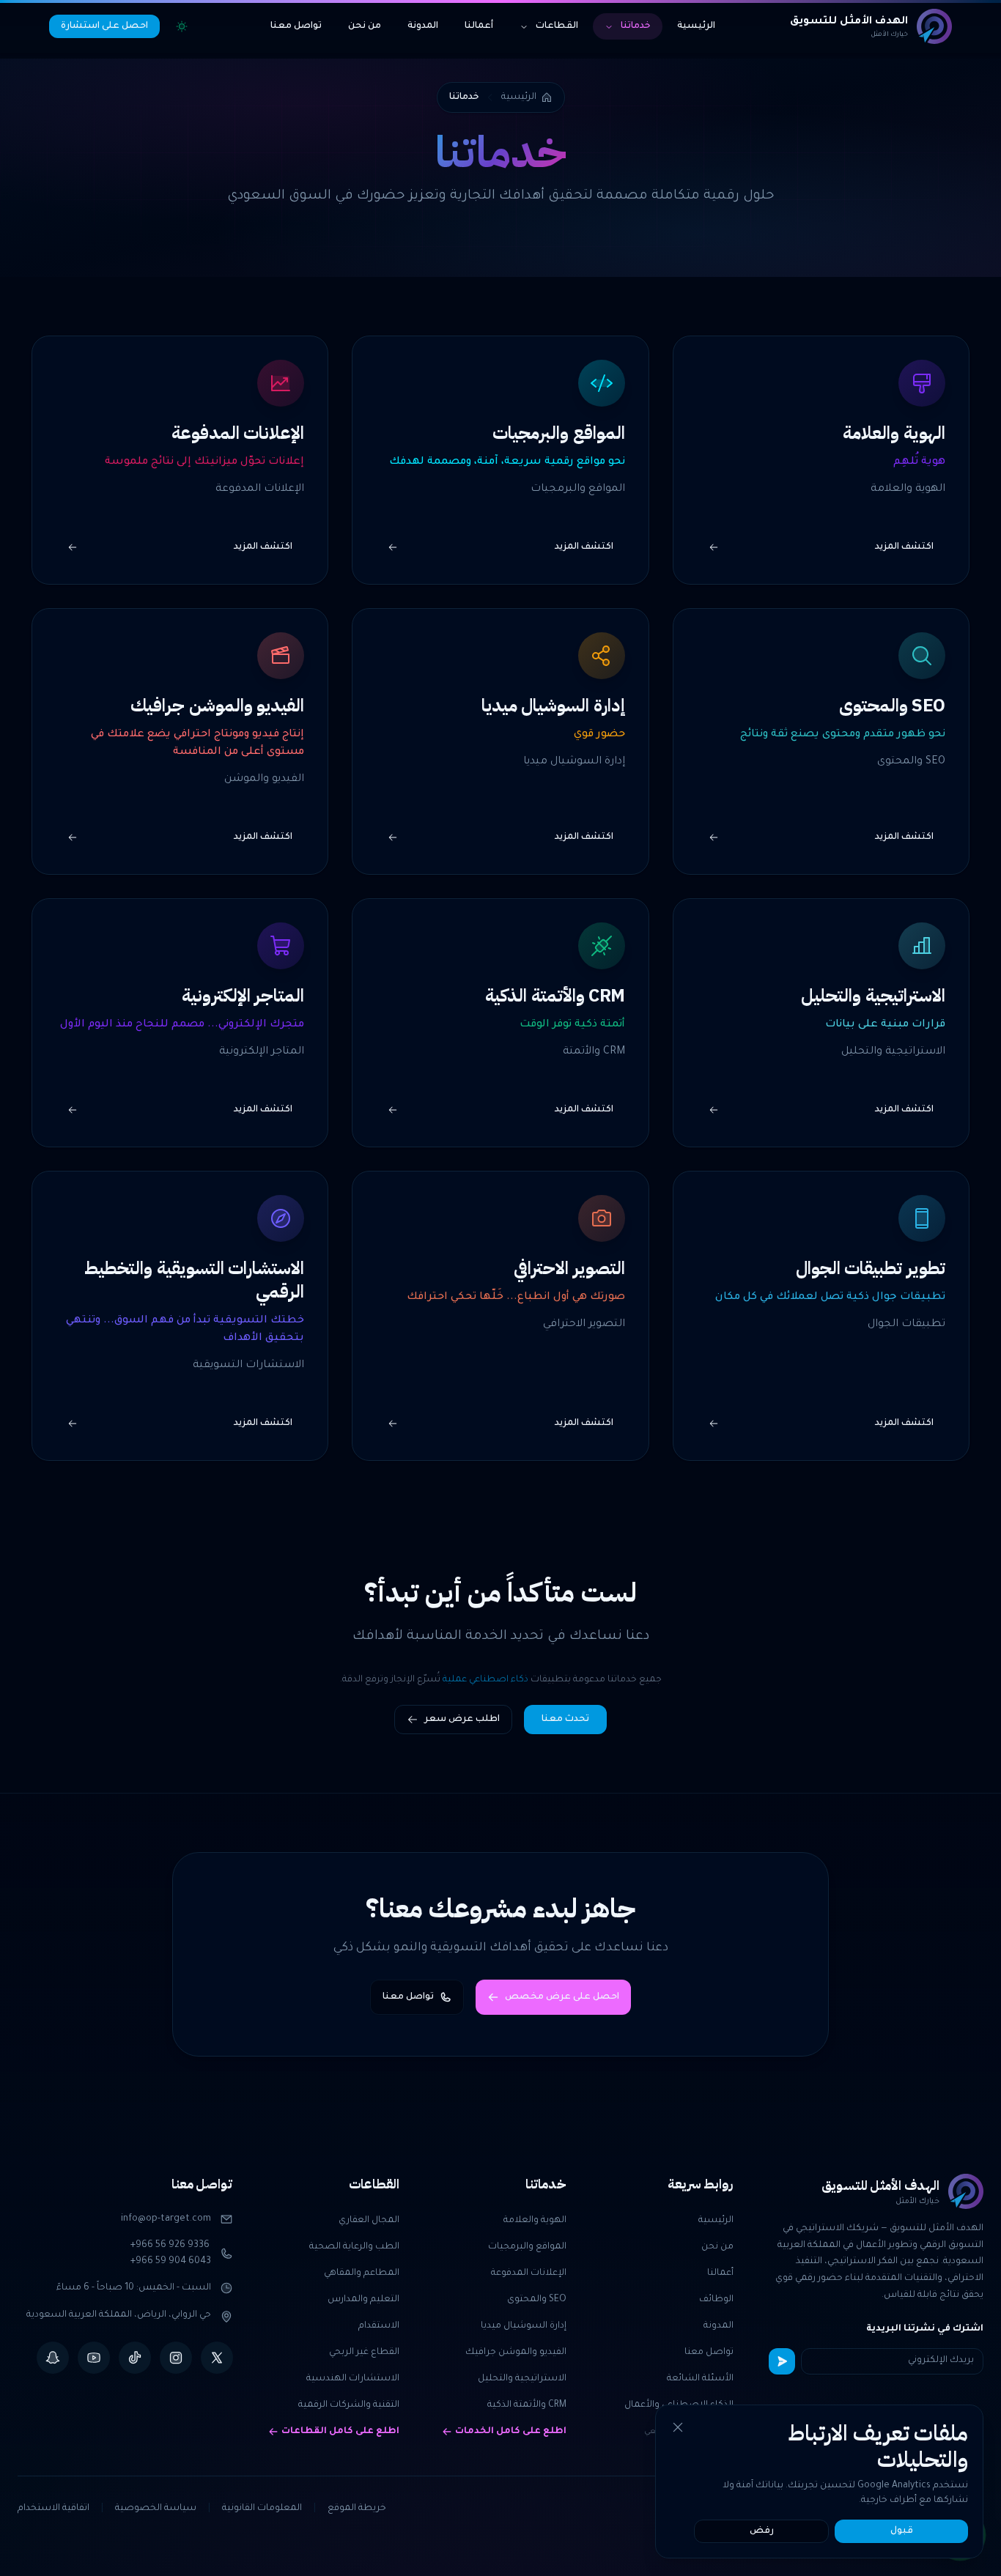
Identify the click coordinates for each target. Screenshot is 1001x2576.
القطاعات (557, 26)
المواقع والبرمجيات (527, 2247)
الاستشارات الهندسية (353, 2379)
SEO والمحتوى (537, 2300)
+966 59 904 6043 (171, 2262)
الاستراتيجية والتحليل (522, 2379)
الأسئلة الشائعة (700, 2379)
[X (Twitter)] (217, 2358)
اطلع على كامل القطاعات (340, 2432)
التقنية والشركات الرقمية (349, 2405)
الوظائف (716, 2300)
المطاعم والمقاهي (362, 2273)
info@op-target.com (166, 2219)
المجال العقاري (369, 2221)
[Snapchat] (53, 2358)
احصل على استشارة (104, 26)
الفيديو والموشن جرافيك (516, 2353)
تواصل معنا (296, 26)
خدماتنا (636, 26)
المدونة (423, 26)
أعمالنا (479, 26)
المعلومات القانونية (262, 2509)
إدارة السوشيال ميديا (524, 2326)
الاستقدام (379, 2326)
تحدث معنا (565, 1720)
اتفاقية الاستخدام (53, 2509)
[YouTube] (94, 2358)
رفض (762, 2531)
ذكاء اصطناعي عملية (485, 1680)
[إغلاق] (678, 2427)
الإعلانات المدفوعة (529, 2273)
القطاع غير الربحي (364, 2353)
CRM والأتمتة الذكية (527, 2405)
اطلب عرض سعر (462, 1720)
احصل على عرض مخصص (562, 1997)
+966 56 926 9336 (170, 2246)
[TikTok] (135, 2358)
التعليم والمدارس (363, 2300)
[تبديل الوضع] (182, 26)
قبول (902, 2531)
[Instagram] (176, 2358)
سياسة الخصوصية (156, 2509)
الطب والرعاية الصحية (354, 2247)
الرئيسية (696, 26)
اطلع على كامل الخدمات (511, 2432)
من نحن (365, 26)
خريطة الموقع (357, 2509)
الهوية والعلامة (535, 2221)
